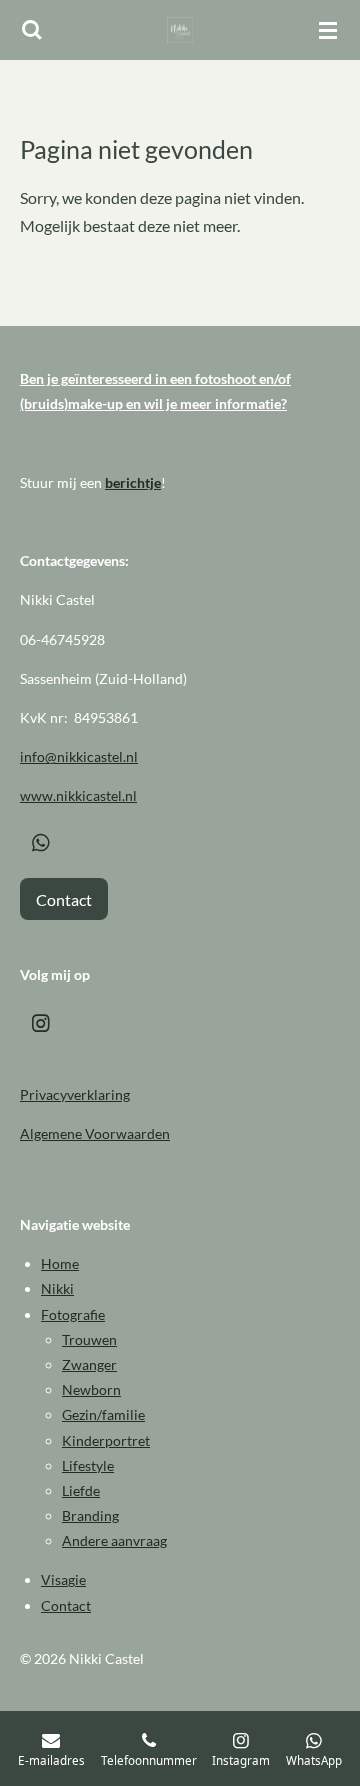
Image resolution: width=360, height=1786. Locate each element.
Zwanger (89, 1364)
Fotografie (73, 1314)
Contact (66, 1605)
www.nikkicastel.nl (78, 795)
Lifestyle (88, 1465)
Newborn (91, 1389)
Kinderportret (106, 1440)
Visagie (63, 1579)
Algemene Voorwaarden (95, 1133)
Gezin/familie (103, 1414)
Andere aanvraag (114, 1540)
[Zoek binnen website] (32, 30)
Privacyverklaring (75, 1094)
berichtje (133, 482)
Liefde (81, 1490)
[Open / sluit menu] (328, 30)
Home (60, 1263)
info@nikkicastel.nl (79, 756)
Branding (90, 1515)
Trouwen (89, 1339)
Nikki (57, 1288)
